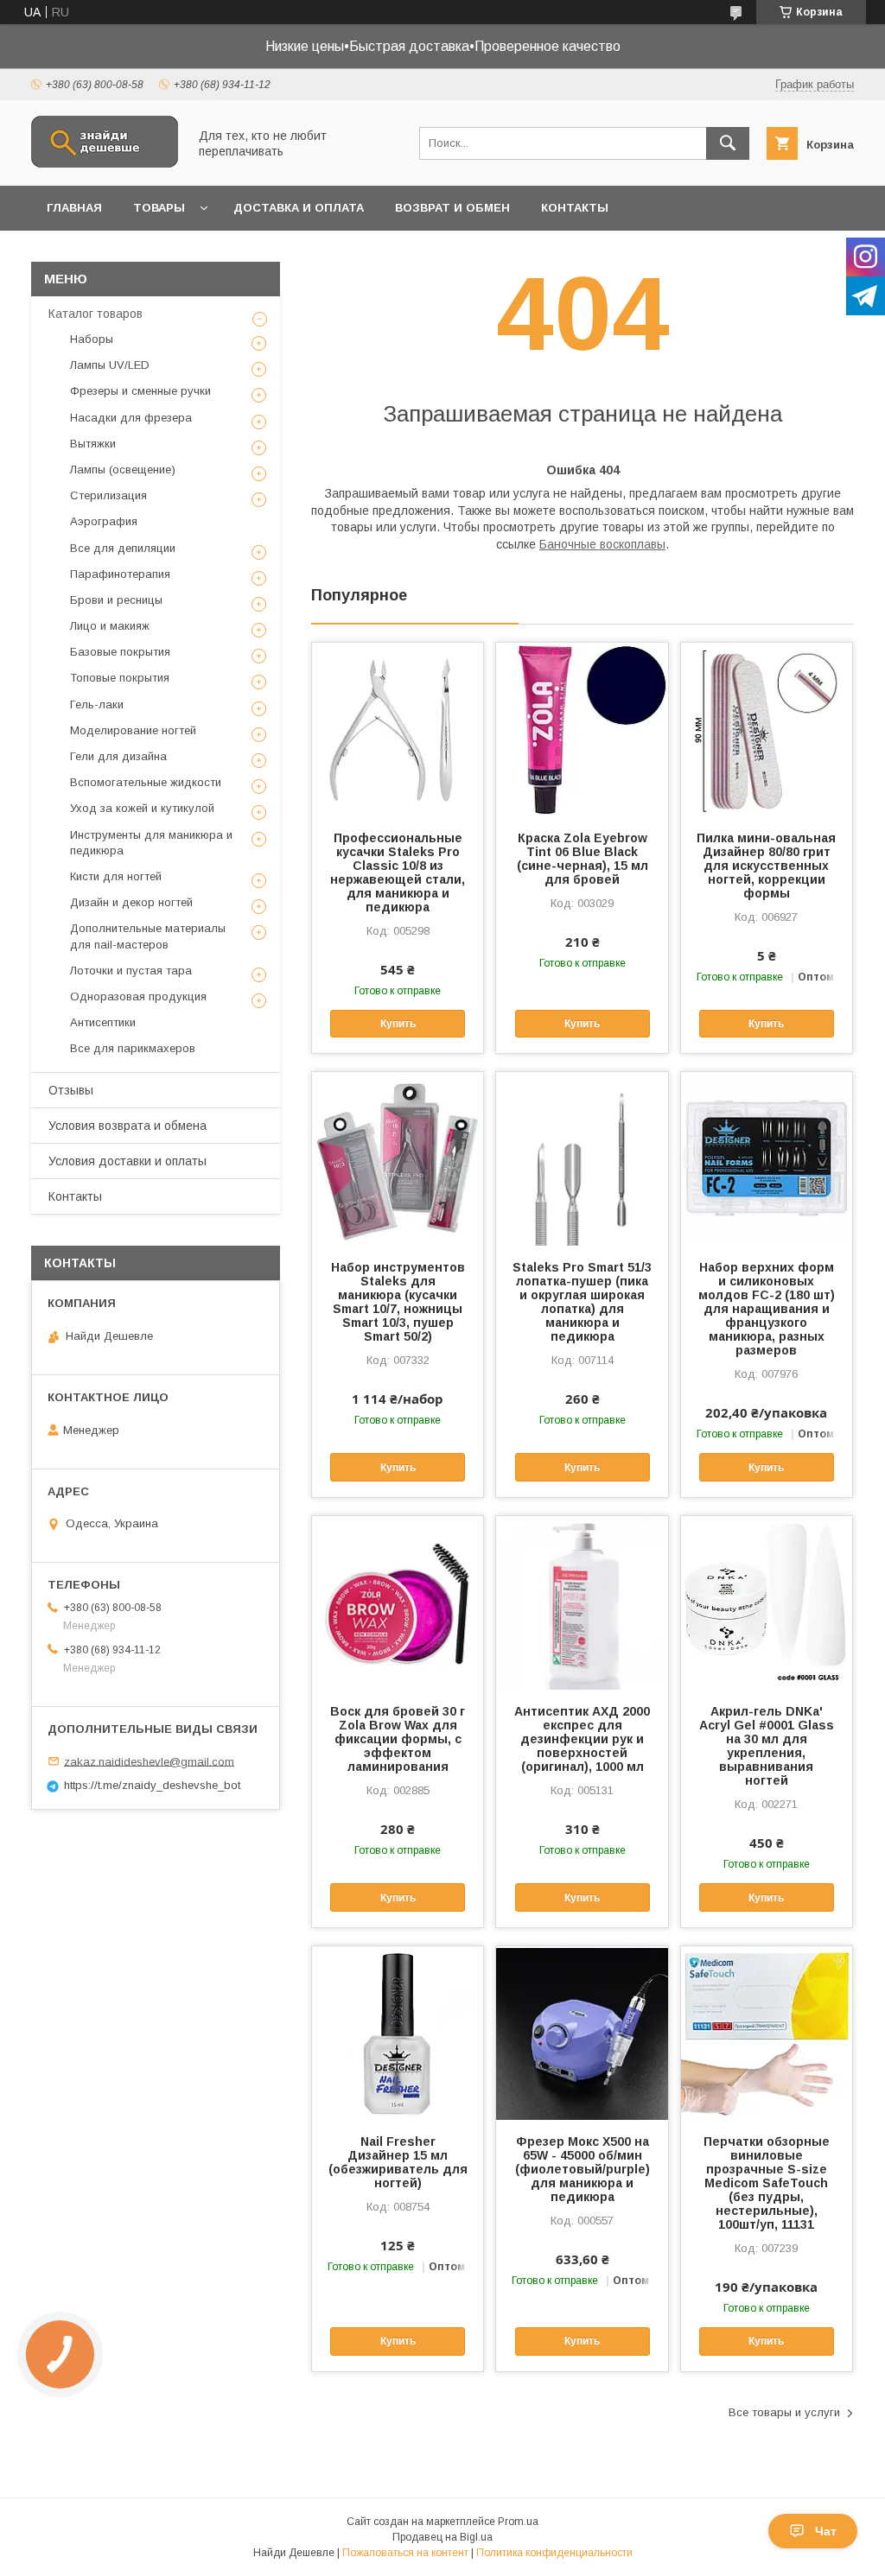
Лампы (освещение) (123, 470)
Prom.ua (518, 2522)
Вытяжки (93, 444)
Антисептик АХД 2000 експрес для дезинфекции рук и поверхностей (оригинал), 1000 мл (582, 1739)
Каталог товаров (96, 314)
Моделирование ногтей (133, 730)
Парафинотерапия (120, 574)
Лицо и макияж (110, 626)
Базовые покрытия (120, 652)
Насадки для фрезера (131, 418)
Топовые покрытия (120, 678)
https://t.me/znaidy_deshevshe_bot (152, 1785)
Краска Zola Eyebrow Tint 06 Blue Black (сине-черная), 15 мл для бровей (583, 859)
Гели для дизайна (118, 756)
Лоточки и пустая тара (131, 971)
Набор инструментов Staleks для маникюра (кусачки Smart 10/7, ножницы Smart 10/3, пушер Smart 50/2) (398, 1302)
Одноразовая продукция (138, 996)
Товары (159, 208)
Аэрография (104, 521)
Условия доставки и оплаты (127, 1161)
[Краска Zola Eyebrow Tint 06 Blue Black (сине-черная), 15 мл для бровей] (582, 729)
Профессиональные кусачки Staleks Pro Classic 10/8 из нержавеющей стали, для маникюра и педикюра (398, 872)
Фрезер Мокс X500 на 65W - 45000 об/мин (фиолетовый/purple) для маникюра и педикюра (583, 2169)
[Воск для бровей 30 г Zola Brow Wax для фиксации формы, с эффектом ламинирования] (398, 1602)
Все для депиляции (123, 548)
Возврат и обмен (452, 208)
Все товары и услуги (784, 2412)
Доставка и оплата (299, 208)
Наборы (92, 339)
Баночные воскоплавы (602, 544)
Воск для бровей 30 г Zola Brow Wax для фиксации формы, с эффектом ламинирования (398, 1739)
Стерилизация (108, 495)
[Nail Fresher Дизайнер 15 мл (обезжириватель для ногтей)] (398, 2033)
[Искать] (728, 143)
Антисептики (103, 1022)
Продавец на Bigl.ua (442, 2537)
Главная (74, 208)
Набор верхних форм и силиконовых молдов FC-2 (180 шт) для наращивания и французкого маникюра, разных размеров (767, 1309)
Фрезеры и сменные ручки (140, 391)
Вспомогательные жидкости (146, 782)
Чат (826, 2531)
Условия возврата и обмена (127, 1126)
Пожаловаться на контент (405, 2553)
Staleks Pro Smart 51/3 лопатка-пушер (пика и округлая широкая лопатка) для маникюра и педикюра (582, 1302)
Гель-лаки (97, 704)
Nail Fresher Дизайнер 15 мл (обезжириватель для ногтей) (398, 2162)
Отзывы (71, 1090)
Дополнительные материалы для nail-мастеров (148, 936)
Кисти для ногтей (116, 876)
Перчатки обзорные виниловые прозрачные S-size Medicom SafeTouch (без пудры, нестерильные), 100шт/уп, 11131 (767, 2183)
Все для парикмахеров (133, 1048)
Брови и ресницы (116, 600)
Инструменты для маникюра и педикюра (151, 843)
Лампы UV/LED (110, 365)
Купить (398, 1024)
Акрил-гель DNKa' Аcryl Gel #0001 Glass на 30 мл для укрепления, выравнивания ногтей (767, 1746)
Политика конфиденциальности (554, 2553)
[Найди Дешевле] (105, 163)
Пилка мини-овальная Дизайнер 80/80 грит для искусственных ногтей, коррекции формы (766, 866)
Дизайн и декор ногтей (131, 902)
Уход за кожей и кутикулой (142, 808)
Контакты (575, 208)
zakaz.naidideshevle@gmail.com (149, 1761)
